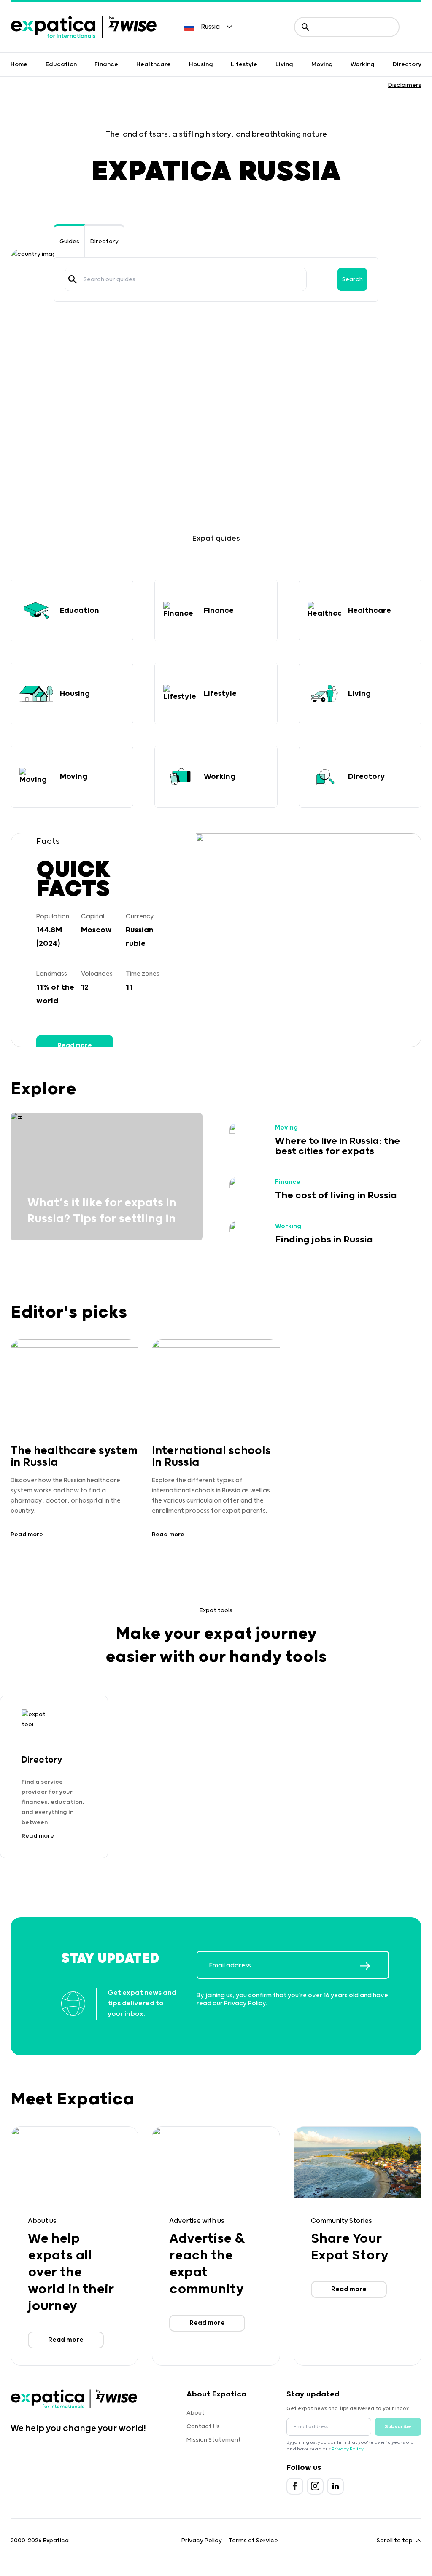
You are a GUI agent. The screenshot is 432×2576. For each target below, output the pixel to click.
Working (363, 64)
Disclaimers (405, 85)
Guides (69, 241)
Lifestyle (244, 64)
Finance (106, 64)
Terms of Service (253, 2541)
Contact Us (203, 2426)
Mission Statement (214, 2440)
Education (61, 64)
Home (19, 64)
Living (284, 64)
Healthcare (154, 64)
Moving (322, 64)
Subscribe (398, 2427)
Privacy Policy (245, 2003)
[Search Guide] (73, 279)
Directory (407, 64)
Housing (201, 64)
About (196, 2413)
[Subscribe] (374, 1966)
